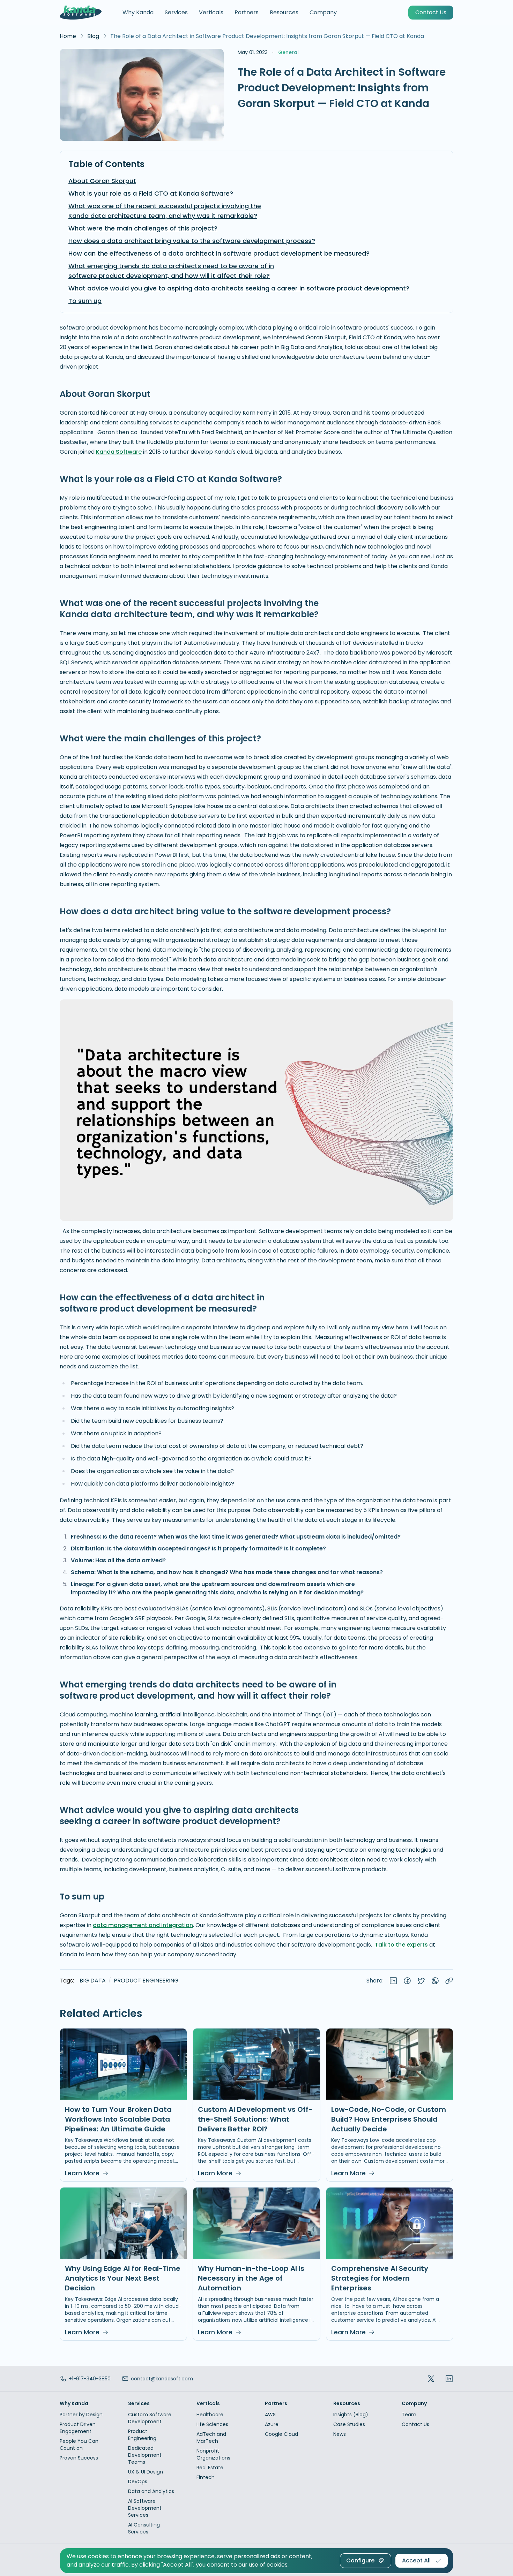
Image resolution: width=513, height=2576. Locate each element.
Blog (93, 36)
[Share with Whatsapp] (435, 1981)
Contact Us (415, 2424)
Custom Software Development (150, 2418)
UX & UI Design (146, 2472)
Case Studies (349, 2424)
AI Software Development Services (145, 2508)
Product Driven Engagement (78, 2428)
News (340, 2434)
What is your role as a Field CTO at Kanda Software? (151, 193)
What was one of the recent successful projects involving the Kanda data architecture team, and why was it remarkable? (165, 211)
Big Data (93, 1981)
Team (409, 2415)
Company (323, 12)
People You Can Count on (79, 2445)
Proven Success (79, 2458)
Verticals (211, 12)
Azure (272, 2424)
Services (176, 12)
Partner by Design (81, 2415)
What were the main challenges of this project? (143, 228)
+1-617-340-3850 (90, 2379)
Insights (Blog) (351, 2415)
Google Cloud (281, 2434)
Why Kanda (138, 12)
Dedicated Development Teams (145, 2455)
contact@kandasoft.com (162, 2379)
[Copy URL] (449, 1981)
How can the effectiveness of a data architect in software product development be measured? (219, 253)
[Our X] (431, 2378)
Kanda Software (119, 452)
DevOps (138, 2481)
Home (68, 36)
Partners (247, 12)
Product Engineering (146, 1981)
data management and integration (143, 1925)
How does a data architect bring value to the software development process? (192, 241)
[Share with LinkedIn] (393, 1981)
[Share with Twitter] (421, 1981)
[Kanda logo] (81, 13)
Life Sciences (212, 2424)
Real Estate (210, 2468)
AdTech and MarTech (211, 2438)
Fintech (206, 2477)
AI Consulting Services (144, 2528)
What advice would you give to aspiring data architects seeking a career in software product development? (239, 288)
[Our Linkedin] (449, 2378)
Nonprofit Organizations (213, 2454)
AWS (270, 2415)
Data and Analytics (151, 2491)
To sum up (85, 301)
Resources (284, 12)
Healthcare (210, 2415)
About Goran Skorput (102, 181)
